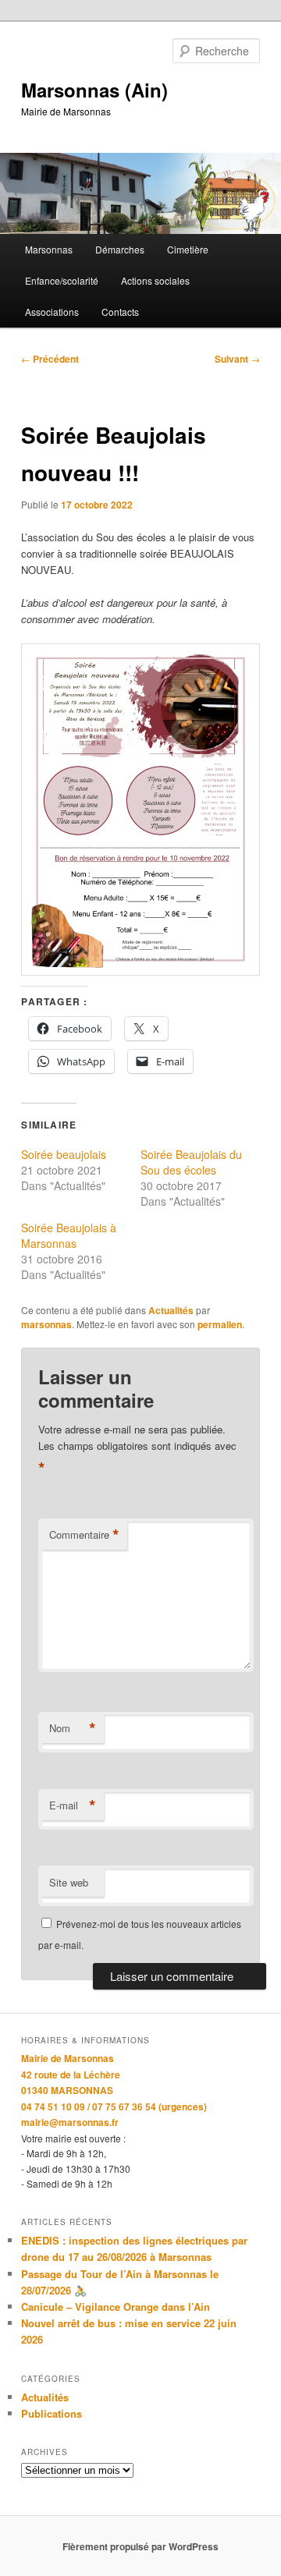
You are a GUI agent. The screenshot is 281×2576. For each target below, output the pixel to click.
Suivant (237, 359)
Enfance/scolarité (62, 280)
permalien (220, 1324)
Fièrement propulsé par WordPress (140, 2546)
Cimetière (188, 249)
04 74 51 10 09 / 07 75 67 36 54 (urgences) (114, 2107)
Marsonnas (49, 249)
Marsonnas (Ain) (94, 90)
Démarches (120, 249)
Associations (52, 312)
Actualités (171, 1310)
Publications (52, 2413)
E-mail (73, 1805)
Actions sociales (155, 280)
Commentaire (84, 1535)
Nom (73, 1728)
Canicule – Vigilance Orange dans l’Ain (116, 2307)
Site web (69, 1882)
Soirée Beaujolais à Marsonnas (69, 1235)
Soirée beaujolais (64, 1154)
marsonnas (46, 1324)
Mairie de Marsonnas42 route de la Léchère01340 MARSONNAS (71, 2074)
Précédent (50, 359)
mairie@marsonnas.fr (70, 2122)
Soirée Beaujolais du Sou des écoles (191, 1162)
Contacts (120, 312)
